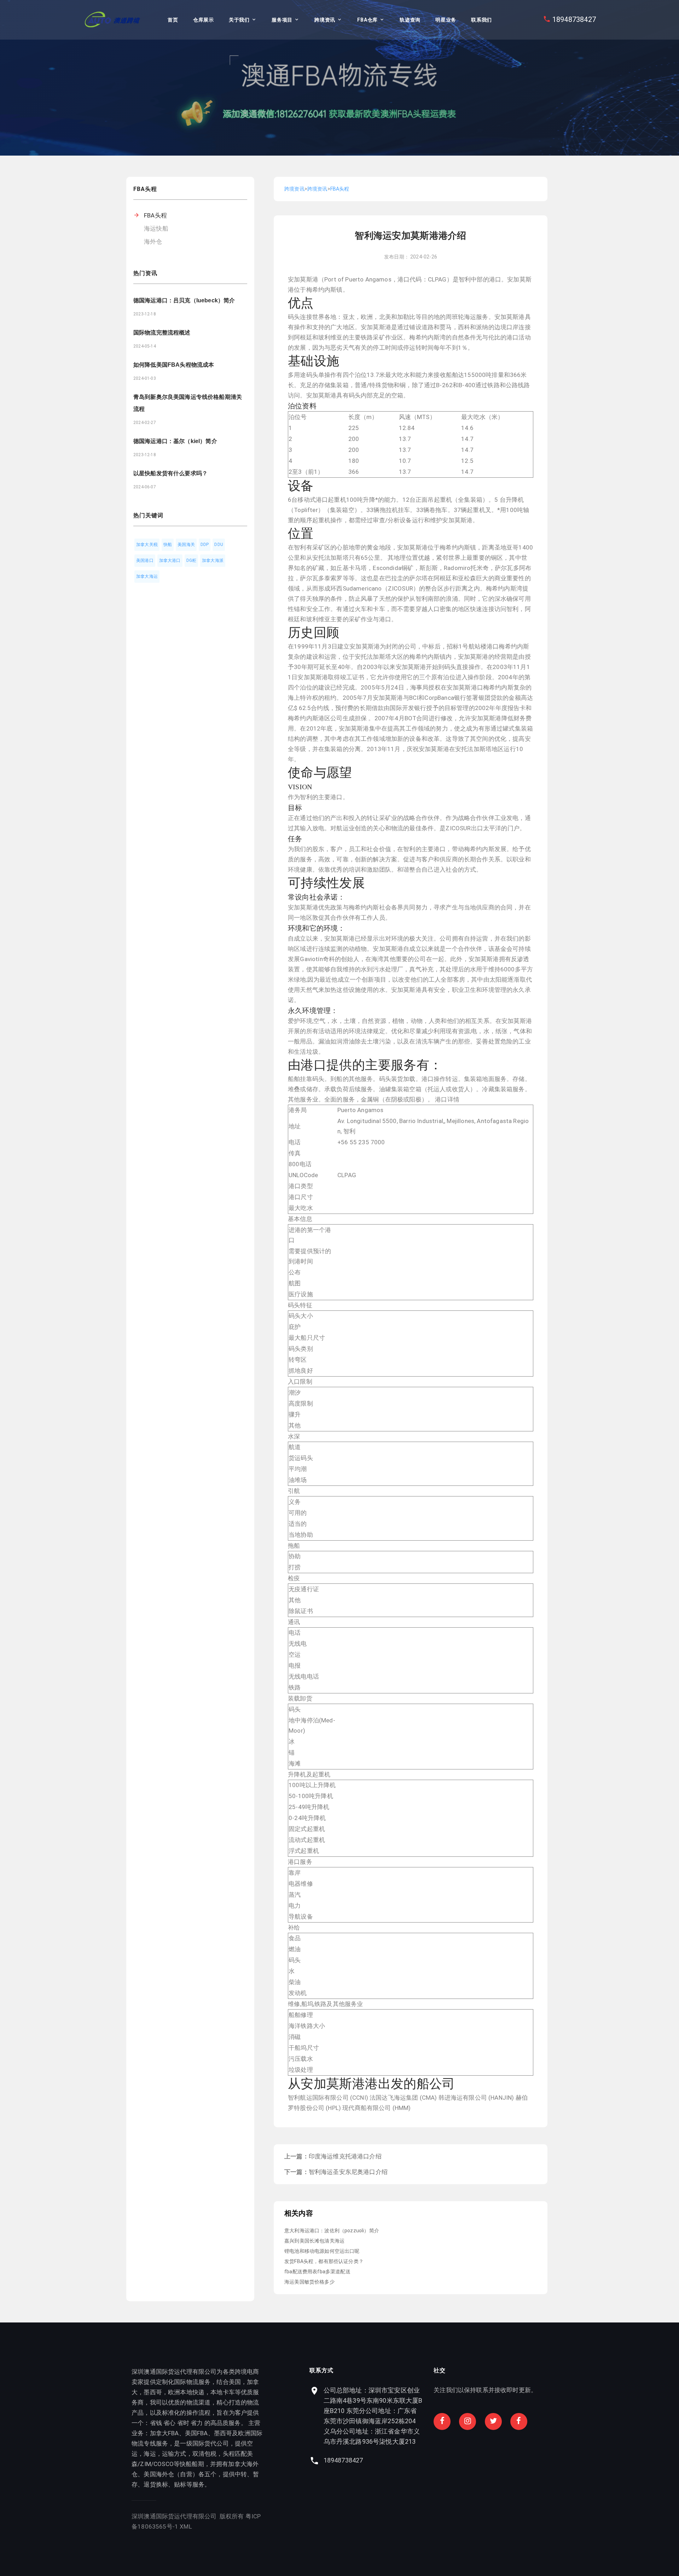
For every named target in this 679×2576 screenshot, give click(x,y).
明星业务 (446, 20)
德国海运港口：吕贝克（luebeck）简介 (184, 300)
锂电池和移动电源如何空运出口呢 (322, 2251)
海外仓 (153, 242)
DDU (219, 545)
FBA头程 (155, 215)
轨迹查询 (410, 20)
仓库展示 (204, 20)
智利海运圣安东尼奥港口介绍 (348, 2172)
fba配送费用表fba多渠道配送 (317, 2272)
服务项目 (282, 20)
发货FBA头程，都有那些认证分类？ (324, 2261)
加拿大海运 (147, 576)
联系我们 (481, 20)
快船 (168, 545)
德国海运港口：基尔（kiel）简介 (175, 441)
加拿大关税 (147, 545)
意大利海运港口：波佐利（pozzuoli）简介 (332, 2231)
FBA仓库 (367, 20)
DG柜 (191, 560)
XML (186, 2526)
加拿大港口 (170, 560)
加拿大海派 (213, 560)
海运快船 (156, 228)
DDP (205, 545)
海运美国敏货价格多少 (309, 2282)
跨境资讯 (325, 20)
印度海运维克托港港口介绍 (345, 2156)
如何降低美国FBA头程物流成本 (174, 365)
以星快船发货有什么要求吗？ (170, 473)
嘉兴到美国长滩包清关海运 (314, 2241)
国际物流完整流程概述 (162, 333)
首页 (173, 20)
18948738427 (574, 19)
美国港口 (145, 560)
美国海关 (186, 545)
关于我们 (239, 20)
